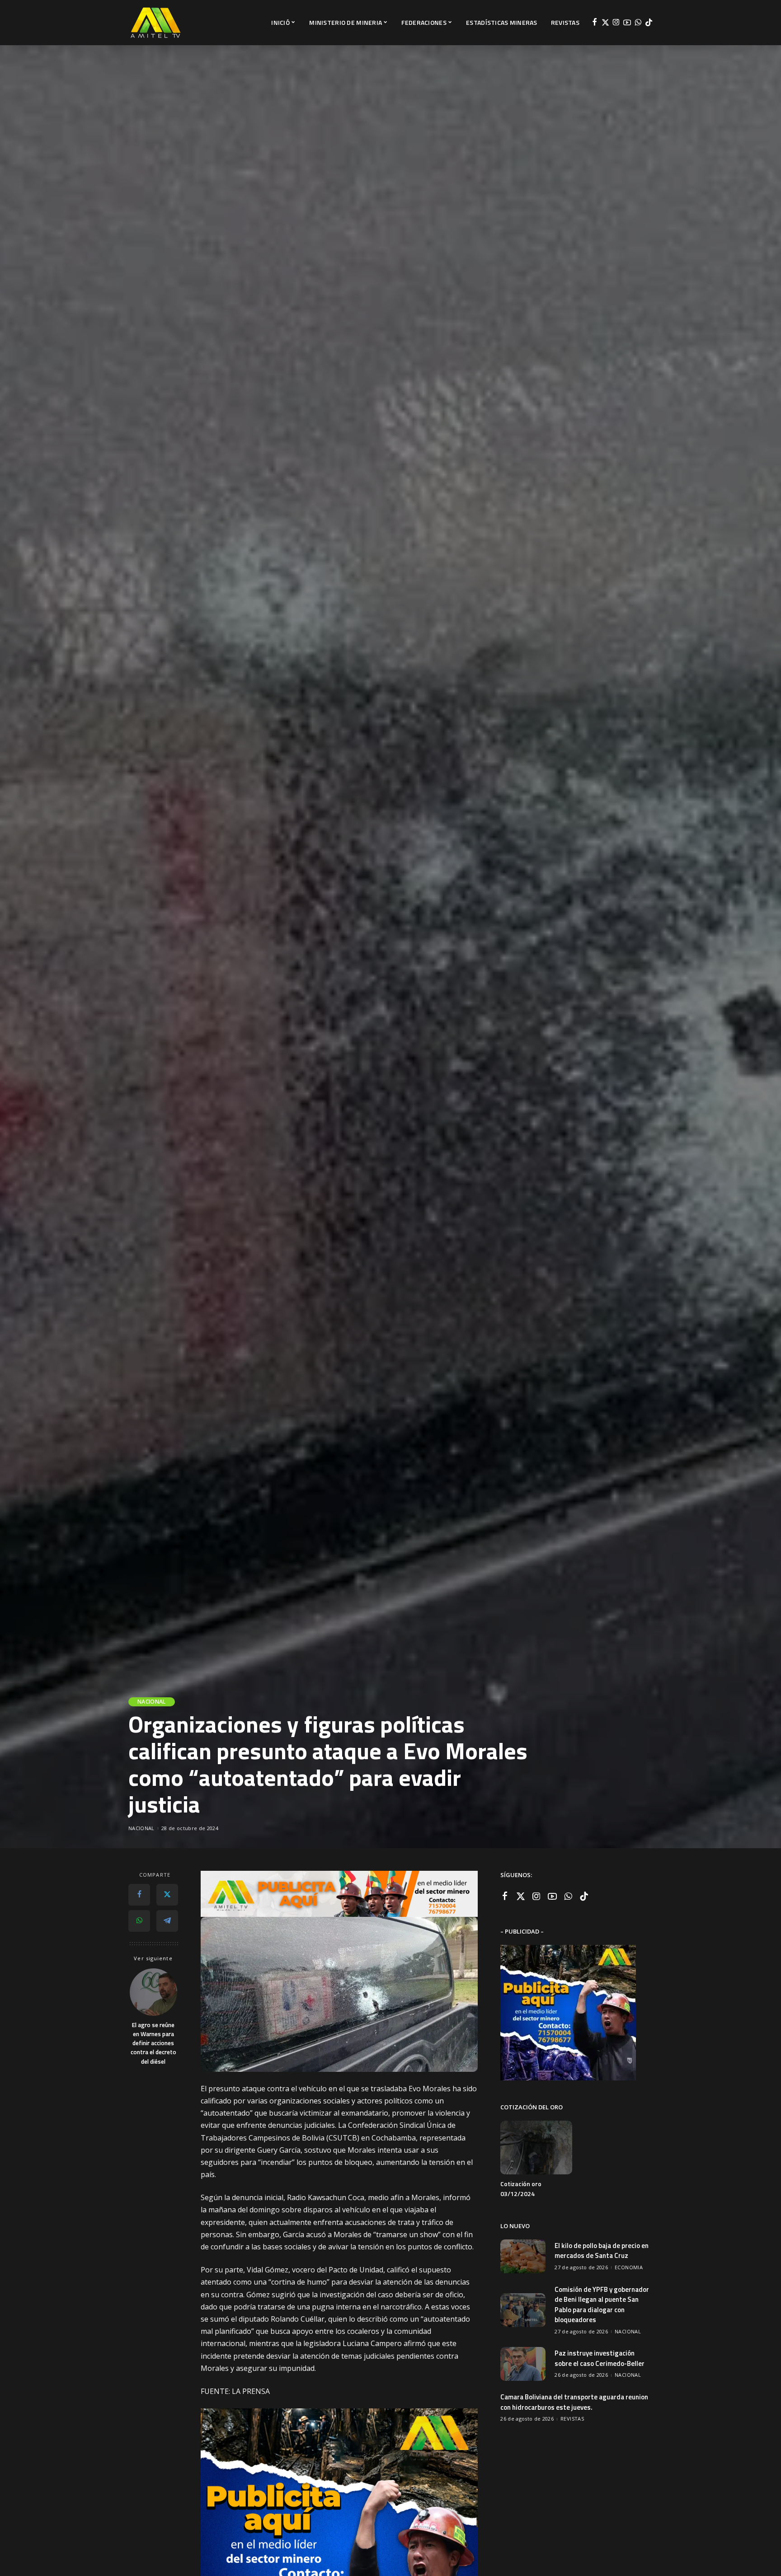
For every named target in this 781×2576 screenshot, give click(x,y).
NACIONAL (152, 1702)
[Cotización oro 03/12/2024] (536, 2147)
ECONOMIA (629, 2267)
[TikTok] (649, 23)
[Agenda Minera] (155, 23)
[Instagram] (616, 23)
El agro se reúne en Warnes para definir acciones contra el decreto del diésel (153, 2043)
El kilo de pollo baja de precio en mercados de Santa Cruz (602, 2251)
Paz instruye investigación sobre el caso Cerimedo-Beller (600, 2358)
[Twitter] (605, 23)
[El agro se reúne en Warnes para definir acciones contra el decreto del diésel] (153, 1992)
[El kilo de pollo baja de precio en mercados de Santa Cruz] (523, 2256)
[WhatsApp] (638, 23)
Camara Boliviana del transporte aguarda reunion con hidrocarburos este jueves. (574, 2402)
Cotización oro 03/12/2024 (521, 2189)
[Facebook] (595, 23)
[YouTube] (627, 23)
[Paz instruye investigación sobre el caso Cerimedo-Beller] (523, 2364)
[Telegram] (167, 1921)
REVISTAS (572, 2419)
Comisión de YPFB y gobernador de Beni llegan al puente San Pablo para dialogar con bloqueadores (602, 2305)
